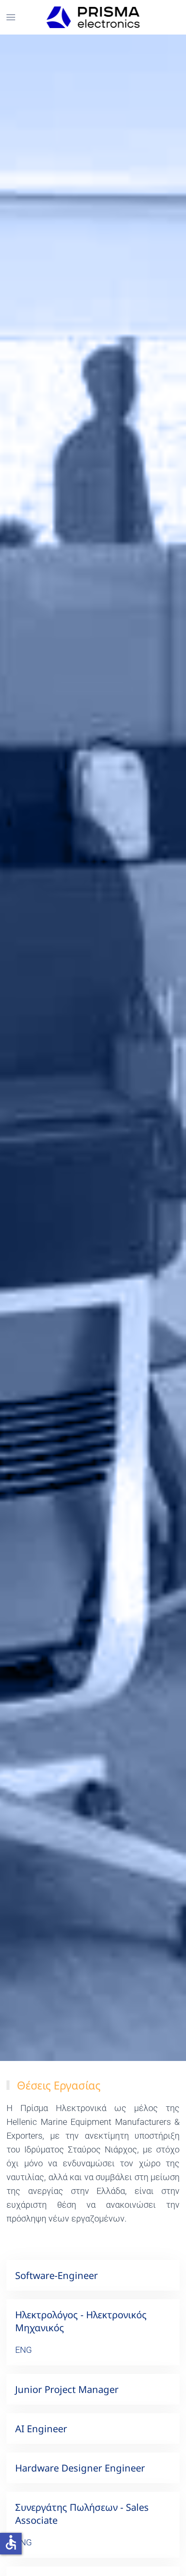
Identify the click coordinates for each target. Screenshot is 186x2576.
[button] (11, 17)
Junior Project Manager (67, 2389)
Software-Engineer (56, 2275)
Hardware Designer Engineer (80, 2468)
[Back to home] (93, 17)
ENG (24, 2350)
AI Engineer (41, 2428)
